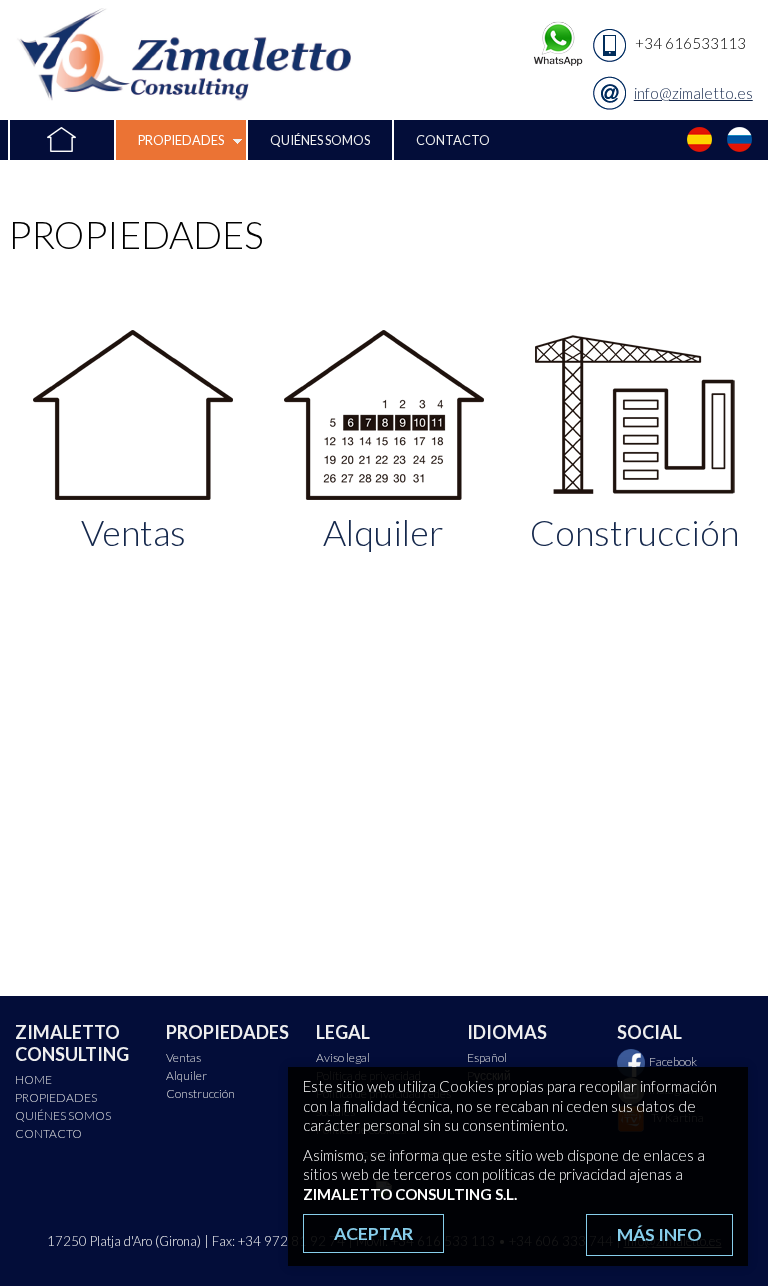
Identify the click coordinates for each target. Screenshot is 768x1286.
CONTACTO (453, 140)
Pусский (740, 140)
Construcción (200, 1093)
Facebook (673, 1061)
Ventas (183, 1057)
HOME (61, 140)
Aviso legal (343, 1057)
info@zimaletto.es (693, 93)
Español (700, 140)
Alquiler (186, 1075)
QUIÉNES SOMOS (320, 140)
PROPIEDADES (181, 140)
